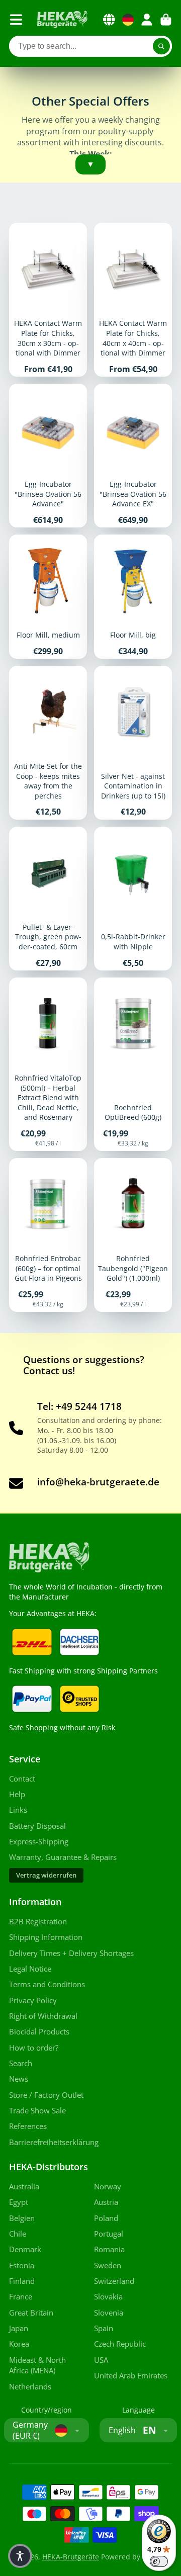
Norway (108, 2187)
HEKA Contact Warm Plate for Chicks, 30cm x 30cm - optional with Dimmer (48, 300)
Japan (19, 2328)
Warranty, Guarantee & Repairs (63, 1857)
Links (18, 1810)
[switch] (159, 2561)
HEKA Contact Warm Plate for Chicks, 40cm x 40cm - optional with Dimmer (133, 300)
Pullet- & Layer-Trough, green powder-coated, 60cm (48, 899)
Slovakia (108, 2297)
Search (21, 2063)
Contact (22, 1779)
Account (147, 20)
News (19, 2079)
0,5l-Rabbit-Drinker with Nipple (133, 899)
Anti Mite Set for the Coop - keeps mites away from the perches (48, 743)
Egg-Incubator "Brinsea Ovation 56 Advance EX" (133, 456)
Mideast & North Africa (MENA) (37, 2366)
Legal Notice (30, 1969)
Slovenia (109, 2313)
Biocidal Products (39, 2032)
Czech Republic (120, 2344)
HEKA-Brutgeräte (71, 2557)
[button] (20, 2556)
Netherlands (30, 2387)
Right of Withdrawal (43, 2016)
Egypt (19, 2202)
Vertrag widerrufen (46, 1875)
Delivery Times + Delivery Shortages (71, 1953)
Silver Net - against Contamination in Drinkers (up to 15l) (133, 743)
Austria (106, 2202)
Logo (62, 20)
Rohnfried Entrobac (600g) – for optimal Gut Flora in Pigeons (48, 1235)
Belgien (22, 2218)
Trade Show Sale (37, 2111)
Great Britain (31, 2313)
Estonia (22, 2266)
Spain (104, 2328)
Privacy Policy (33, 2001)
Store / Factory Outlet (46, 2095)
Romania (109, 2249)
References (28, 2126)
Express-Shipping (39, 1842)
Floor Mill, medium (48, 597)
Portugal (109, 2234)
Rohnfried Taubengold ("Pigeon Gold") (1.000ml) (133, 1235)
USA (101, 2360)
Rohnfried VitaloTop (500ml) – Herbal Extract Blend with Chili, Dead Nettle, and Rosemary (48, 1064)
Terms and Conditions (47, 1984)
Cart (166, 20)
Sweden (108, 2266)
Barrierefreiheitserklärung (54, 2142)
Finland (22, 2281)
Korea (19, 2344)
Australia (24, 2187)
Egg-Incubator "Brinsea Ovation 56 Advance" (48, 456)
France (21, 2297)
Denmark (25, 2249)
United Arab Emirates (131, 2376)
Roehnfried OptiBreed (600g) (133, 1064)
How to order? (34, 2048)
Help (17, 1794)
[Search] (161, 46)
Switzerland (114, 2281)
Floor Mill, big (133, 597)
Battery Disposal (37, 1826)
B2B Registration (38, 1922)
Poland (106, 2218)
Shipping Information (46, 1937)
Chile (18, 2234)
